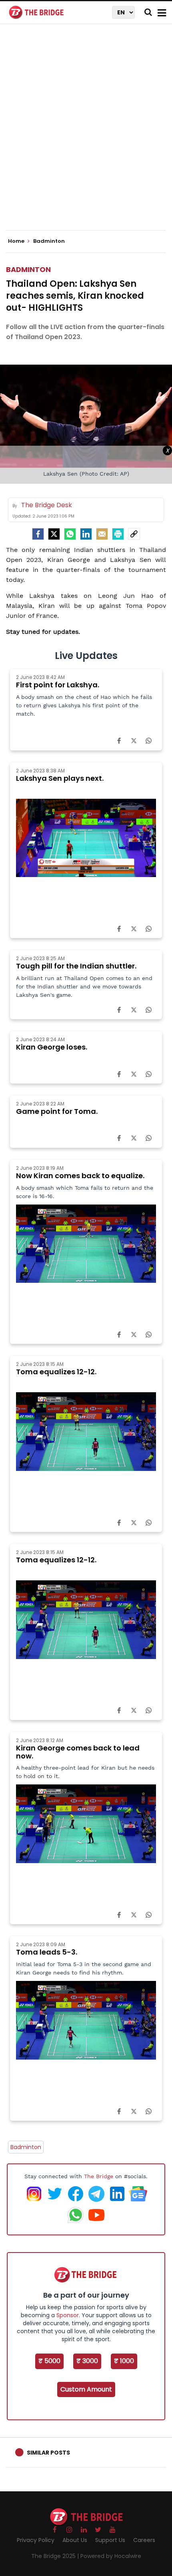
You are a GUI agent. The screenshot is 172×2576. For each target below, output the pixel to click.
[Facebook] (119, 740)
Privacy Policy (36, 2540)
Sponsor (68, 2315)
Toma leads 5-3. (47, 1952)
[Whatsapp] (70, 534)
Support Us (110, 2540)
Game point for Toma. (57, 1111)
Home (17, 241)
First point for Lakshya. (58, 685)
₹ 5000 (49, 2361)
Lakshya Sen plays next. (60, 778)
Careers (144, 2540)
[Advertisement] (86, 134)
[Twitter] (54, 534)
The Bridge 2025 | (56, 2556)
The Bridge (99, 2176)
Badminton (28, 269)
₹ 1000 (124, 2361)
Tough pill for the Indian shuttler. (76, 966)
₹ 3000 (87, 2361)
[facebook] (38, 534)
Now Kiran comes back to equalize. (80, 1176)
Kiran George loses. (52, 1047)
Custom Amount (86, 2389)
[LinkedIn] (86, 534)
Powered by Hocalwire (111, 2556)
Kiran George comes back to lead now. (78, 1752)
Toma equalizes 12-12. (56, 1372)
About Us (75, 2540)
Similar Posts (48, 2453)
